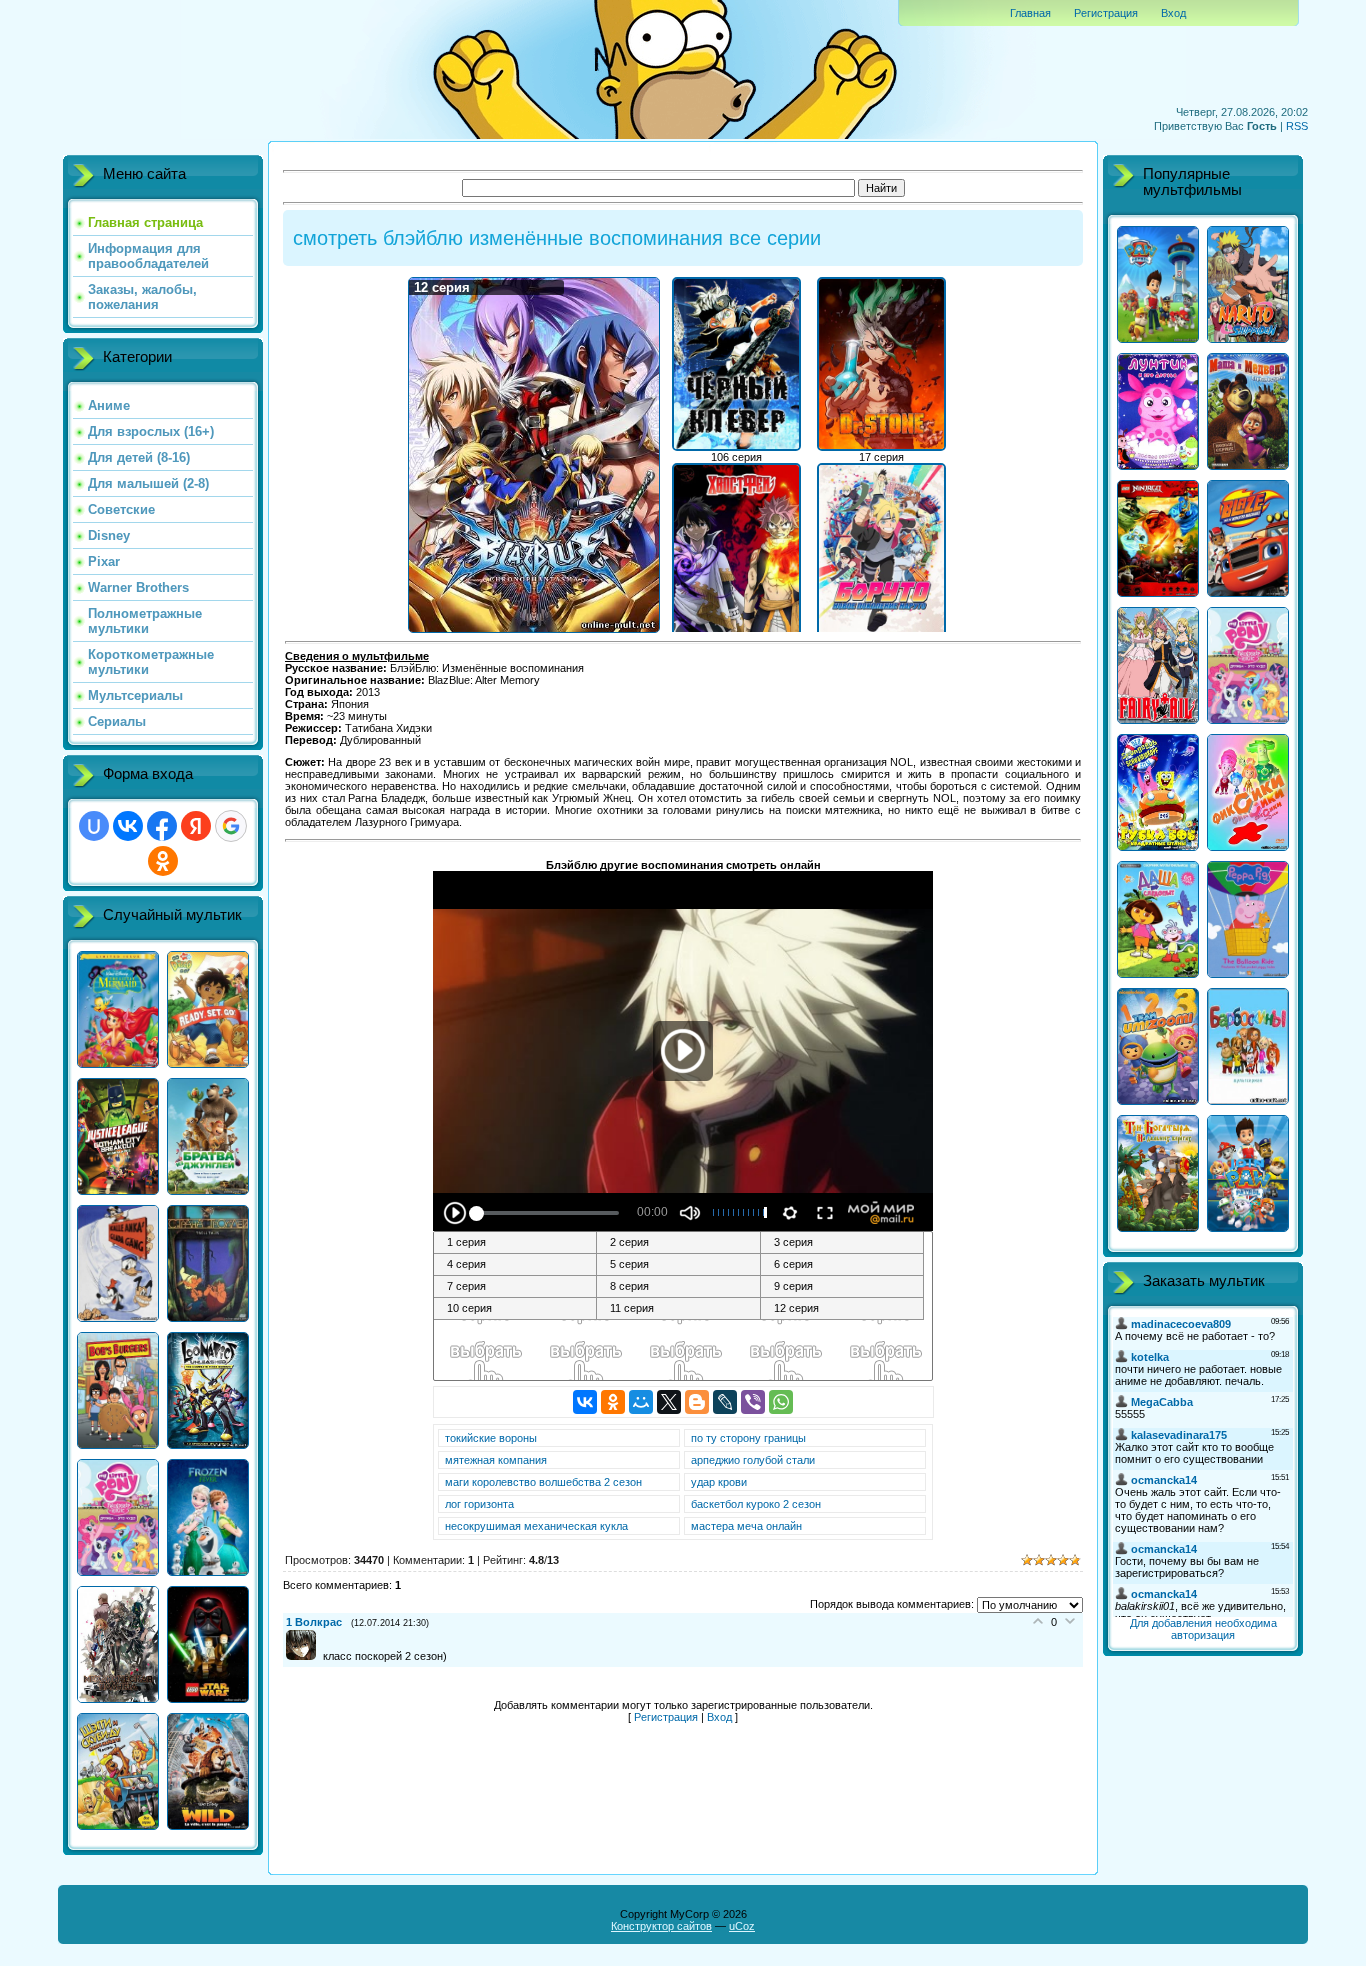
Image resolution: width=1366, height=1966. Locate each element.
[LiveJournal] (725, 1402)
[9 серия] (842, 1287)
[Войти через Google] (231, 826)
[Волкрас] (304, 1656)
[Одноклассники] (613, 1402)
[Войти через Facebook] (162, 826)
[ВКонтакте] (585, 1402)
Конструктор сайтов (661, 1926)
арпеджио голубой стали (753, 1460)
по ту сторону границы (748, 1438)
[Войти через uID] (94, 826)
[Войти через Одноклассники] (163, 861)
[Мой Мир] (641, 1402)
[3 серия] (842, 1243)
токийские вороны (491, 1438)
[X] (669, 1402)
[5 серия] (678, 1265)
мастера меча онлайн (746, 1526)
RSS (1297, 126)
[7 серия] (515, 1287)
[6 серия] (842, 1265)
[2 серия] (678, 1243)
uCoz (742, 1926)
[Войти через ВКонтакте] (128, 826)
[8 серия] (678, 1287)
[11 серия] (678, 1309)
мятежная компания (496, 1460)
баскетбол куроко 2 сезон (756, 1504)
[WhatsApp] (781, 1402)
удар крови (719, 1482)
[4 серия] (515, 1265)
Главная (1030, 13)
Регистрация (1106, 13)
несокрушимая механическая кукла (536, 1526)
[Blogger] (697, 1402)
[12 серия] (842, 1309)
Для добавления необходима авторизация (1203, 1629)
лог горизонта (479, 1504)
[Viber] (753, 1402)
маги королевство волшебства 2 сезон (543, 1482)
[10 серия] (515, 1309)
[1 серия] (515, 1243)
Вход (1173, 13)
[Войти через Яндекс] (196, 826)
